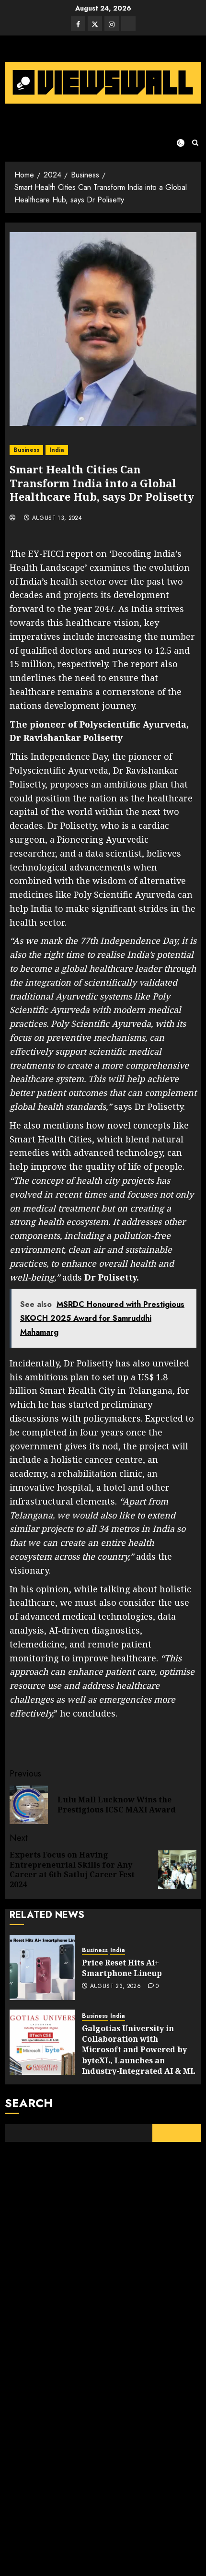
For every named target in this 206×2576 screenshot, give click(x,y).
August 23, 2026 (115, 1987)
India (57, 450)
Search (29, 2103)
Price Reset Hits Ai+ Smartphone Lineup (122, 1968)
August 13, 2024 (57, 518)
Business (26, 450)
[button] (195, 143)
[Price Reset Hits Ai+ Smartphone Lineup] (42, 1967)
